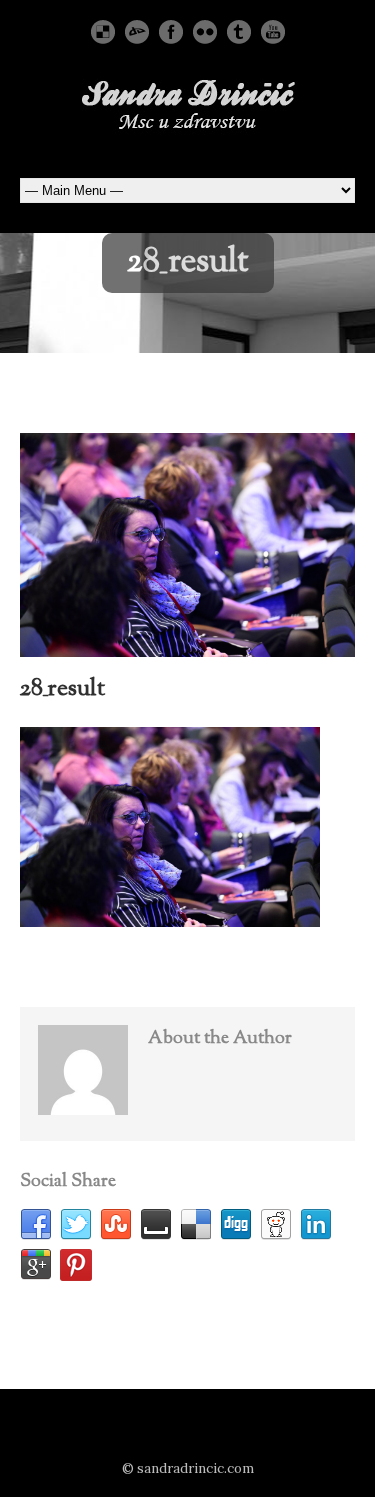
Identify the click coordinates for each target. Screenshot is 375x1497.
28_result (62, 689)
